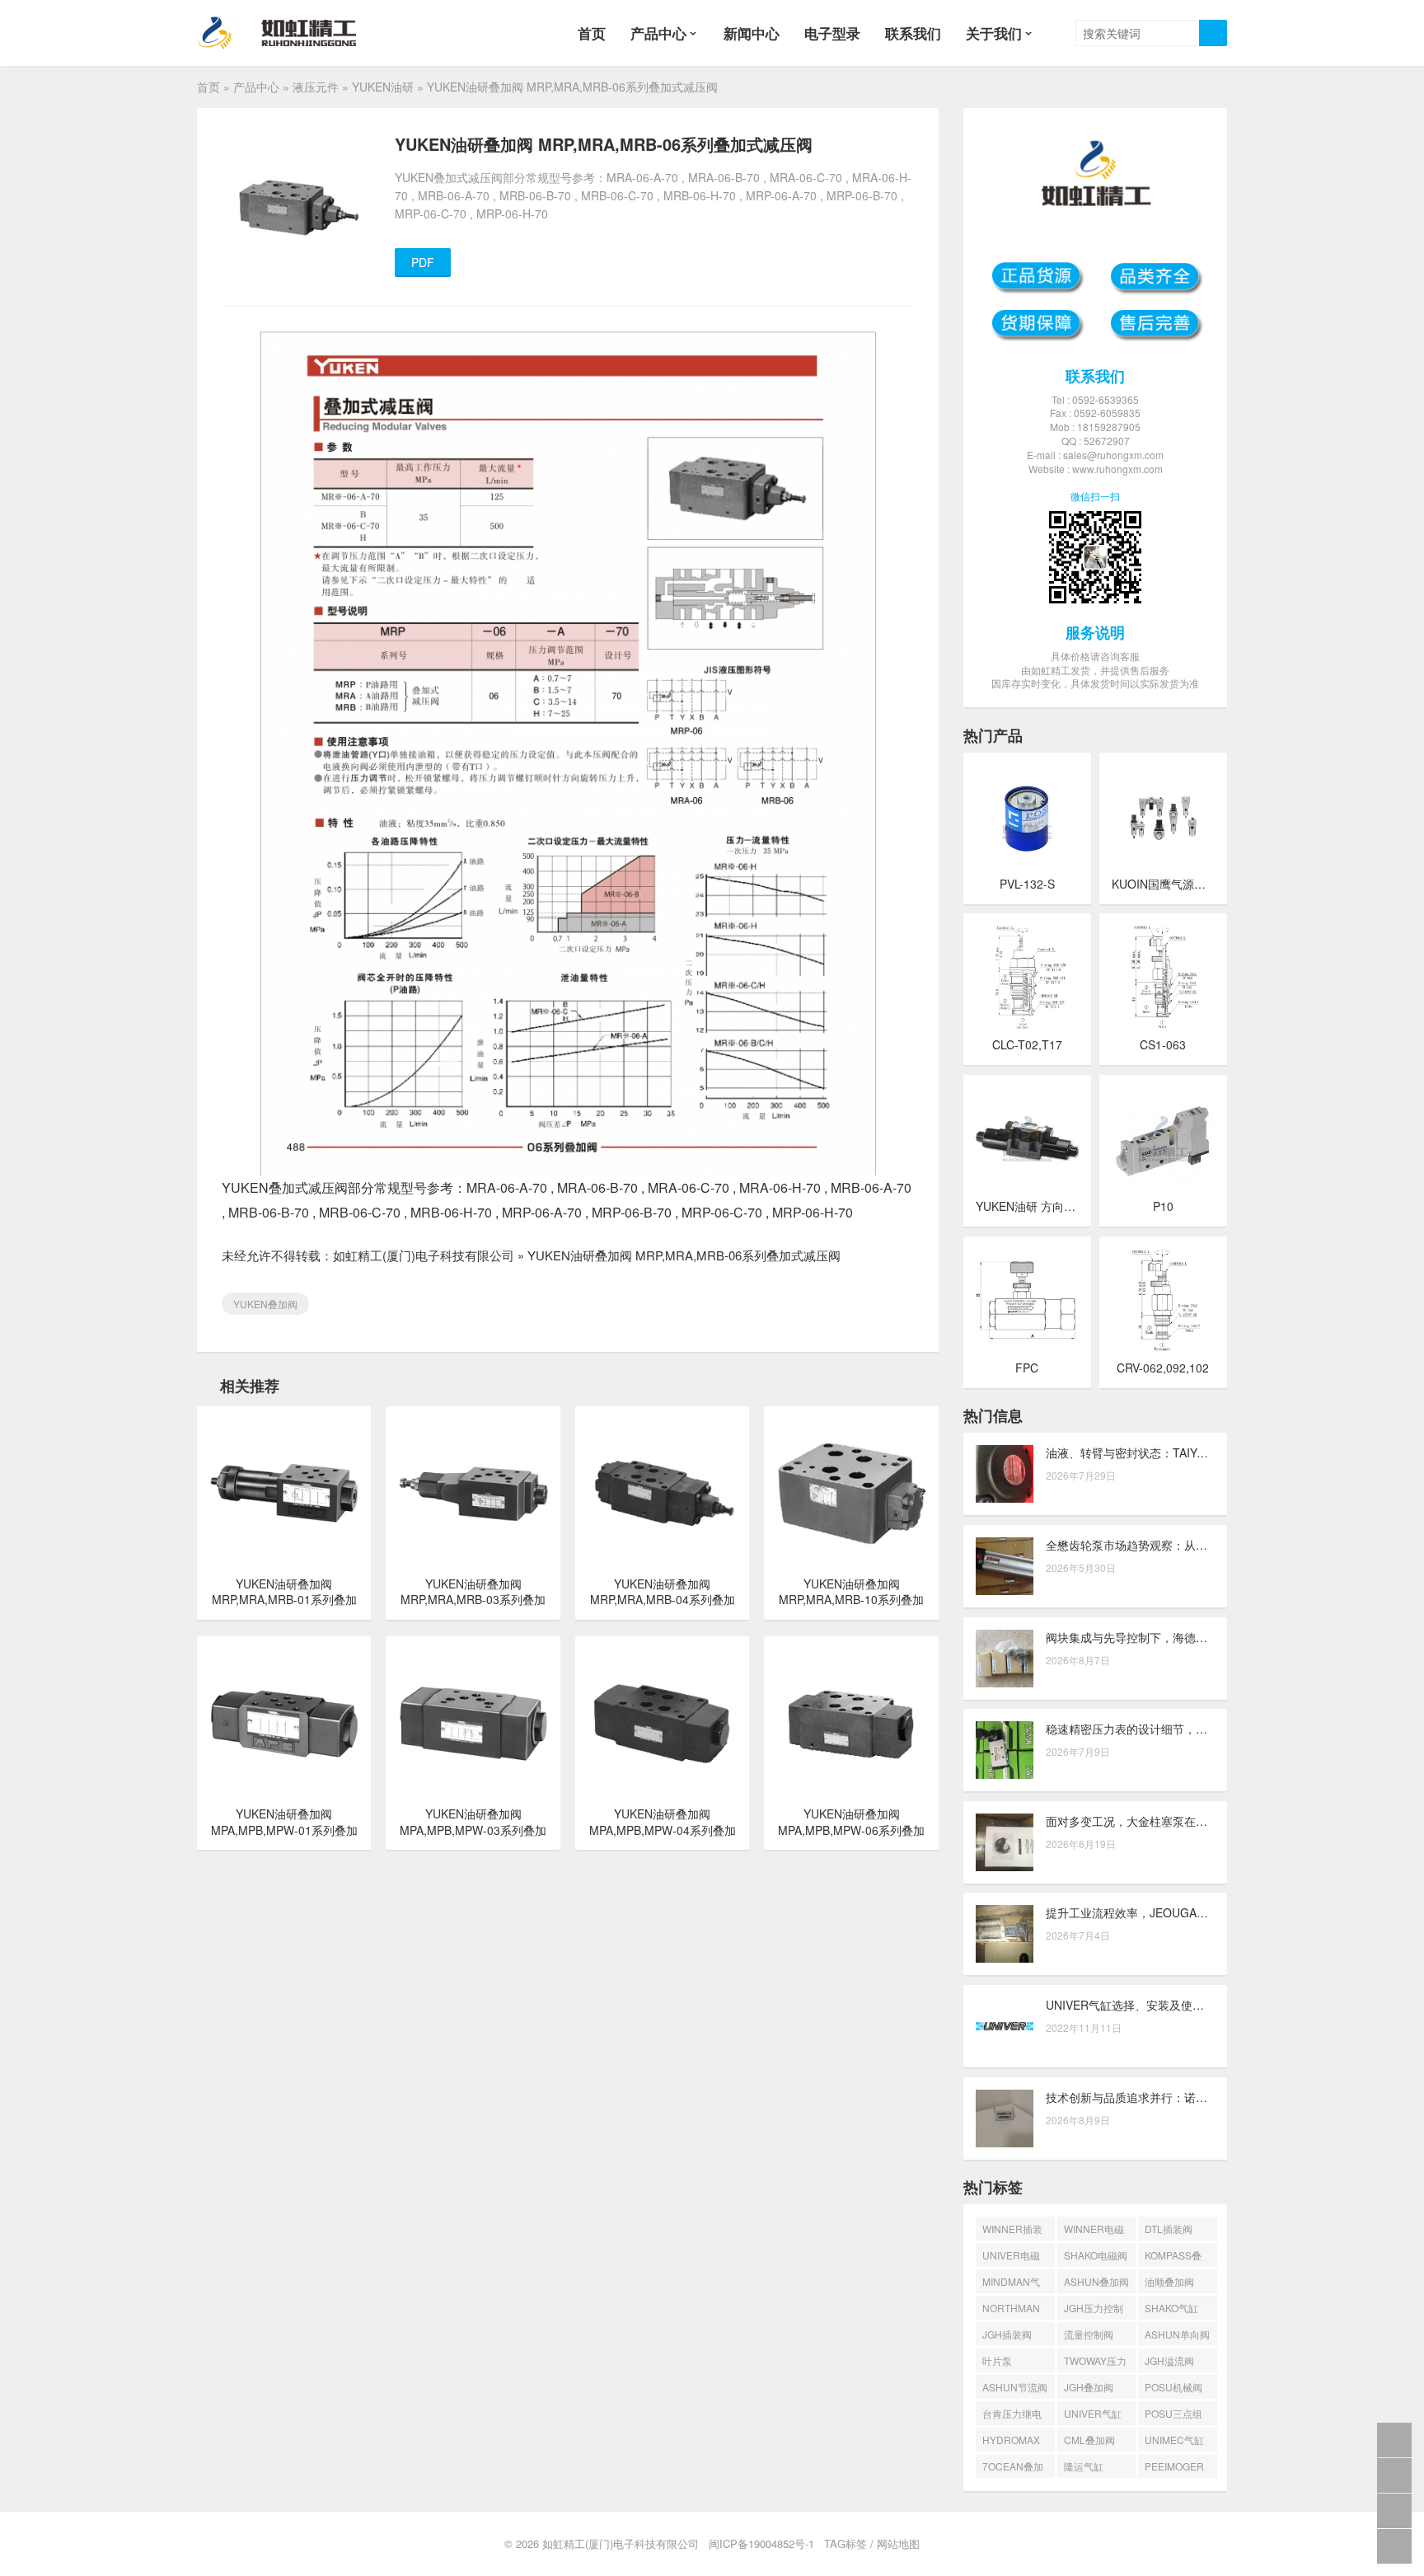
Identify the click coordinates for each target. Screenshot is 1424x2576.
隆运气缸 (1084, 2466)
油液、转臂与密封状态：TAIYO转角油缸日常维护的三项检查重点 (1212, 1452)
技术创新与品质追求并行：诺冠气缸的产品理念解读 (1178, 2097)
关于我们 (994, 33)
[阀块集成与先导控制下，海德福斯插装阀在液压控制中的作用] (1005, 1659)
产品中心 (658, 33)
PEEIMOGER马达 (1174, 2468)
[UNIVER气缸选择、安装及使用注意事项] (1005, 2026)
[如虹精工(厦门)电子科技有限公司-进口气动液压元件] (290, 33)
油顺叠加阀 (1169, 2281)
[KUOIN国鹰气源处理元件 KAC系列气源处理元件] (1163, 816)
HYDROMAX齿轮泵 (1011, 2442)
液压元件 (316, 87)
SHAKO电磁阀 (1096, 2255)
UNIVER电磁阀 (1011, 2257)
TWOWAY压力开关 (1095, 2363)
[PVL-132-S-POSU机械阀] (1027, 816)
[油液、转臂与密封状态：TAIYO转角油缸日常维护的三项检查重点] (1005, 1474)
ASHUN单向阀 (1177, 2334)
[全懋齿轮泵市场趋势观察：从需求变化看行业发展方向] (1005, 1566)
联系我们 (913, 33)
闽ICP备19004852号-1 (761, 2543)
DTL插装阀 (1169, 2229)
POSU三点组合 (1173, 2416)
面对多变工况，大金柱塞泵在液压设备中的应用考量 (1178, 1821)
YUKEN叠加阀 (265, 1304)
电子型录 (832, 33)
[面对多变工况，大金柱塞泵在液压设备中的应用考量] (1005, 1842)
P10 (1163, 1206)
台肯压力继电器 (1012, 2416)
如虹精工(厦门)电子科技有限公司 (424, 1255)
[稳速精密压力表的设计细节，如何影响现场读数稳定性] (1005, 1750)
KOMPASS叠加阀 (1173, 2257)
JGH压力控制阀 (1094, 2310)
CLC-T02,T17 (1027, 1044)
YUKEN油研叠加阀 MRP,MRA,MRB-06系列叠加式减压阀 (684, 1255)
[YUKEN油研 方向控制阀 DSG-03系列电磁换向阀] (1027, 1139)
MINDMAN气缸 (1011, 2284)
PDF (423, 262)
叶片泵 (997, 2360)
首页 (592, 33)
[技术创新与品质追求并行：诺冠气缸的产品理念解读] (1005, 2119)
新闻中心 (752, 33)
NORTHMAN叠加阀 (1011, 2310)
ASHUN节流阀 (1015, 2387)
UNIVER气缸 (1093, 2413)
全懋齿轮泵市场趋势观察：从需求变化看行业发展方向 (1184, 1545)
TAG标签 (845, 2543)
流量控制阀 (1089, 2334)
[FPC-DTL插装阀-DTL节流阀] (1027, 1300)
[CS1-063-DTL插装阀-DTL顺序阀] (1163, 977)
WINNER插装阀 (1012, 2231)
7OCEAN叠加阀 (1013, 2468)
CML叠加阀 (1089, 2440)
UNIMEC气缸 (1174, 2440)
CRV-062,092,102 (1163, 1368)
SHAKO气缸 (1171, 2308)
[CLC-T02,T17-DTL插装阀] (1027, 977)
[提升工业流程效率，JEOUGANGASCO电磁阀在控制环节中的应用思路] (1005, 1934)
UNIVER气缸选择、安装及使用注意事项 (1148, 2005)
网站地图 (898, 2543)
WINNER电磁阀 (1094, 2231)
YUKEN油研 (383, 87)
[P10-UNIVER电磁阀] (1163, 1139)
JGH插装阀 (1007, 2334)
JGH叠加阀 (1089, 2387)
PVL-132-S (1027, 884)
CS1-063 (1163, 1044)
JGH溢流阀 (1169, 2360)
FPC (1027, 1368)
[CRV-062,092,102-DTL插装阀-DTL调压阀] (1163, 1300)
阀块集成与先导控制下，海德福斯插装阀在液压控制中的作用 (1201, 1637)
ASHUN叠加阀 (1096, 2281)
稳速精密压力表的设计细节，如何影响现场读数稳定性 (1184, 1729)
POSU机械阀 (1173, 2387)
